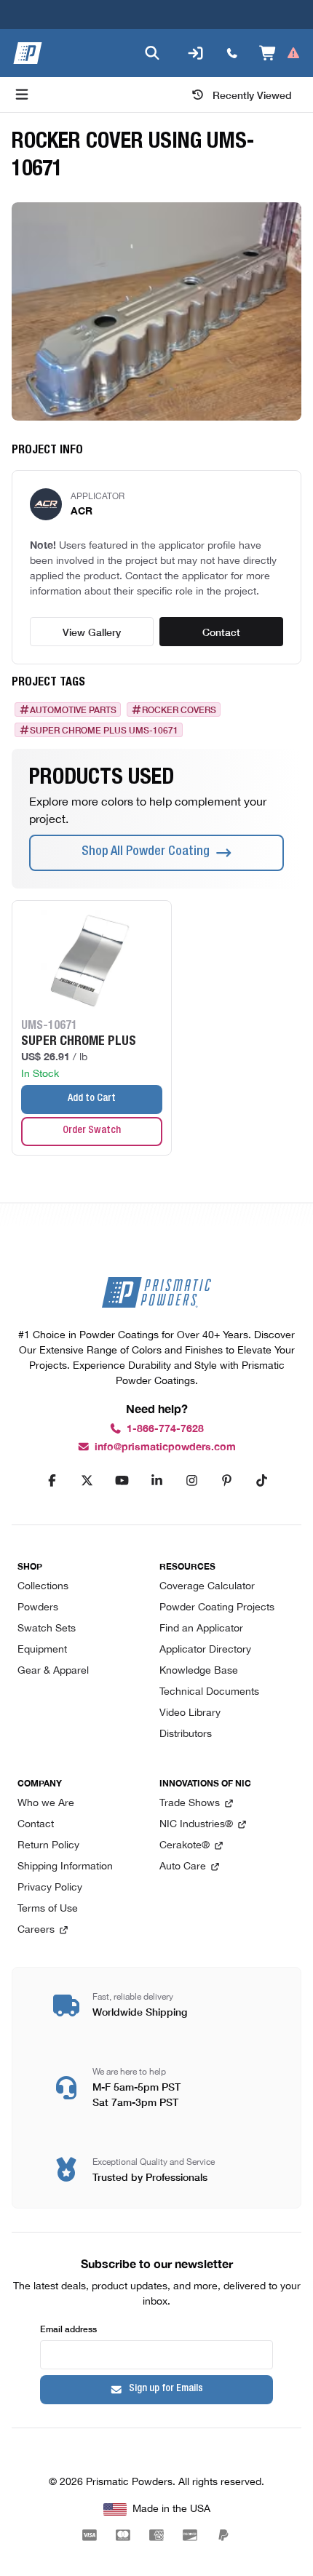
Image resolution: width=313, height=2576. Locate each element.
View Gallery (92, 632)
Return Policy (48, 1846)
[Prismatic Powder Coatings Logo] (28, 53)
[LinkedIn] (156, 1481)
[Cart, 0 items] (280, 53)
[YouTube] (122, 1481)
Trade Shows (190, 1804)
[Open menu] (22, 95)
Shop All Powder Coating (146, 852)
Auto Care (183, 1867)
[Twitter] (87, 1481)
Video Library (190, 1713)
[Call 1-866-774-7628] (232, 53)
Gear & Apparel (53, 1671)
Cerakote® (185, 1846)
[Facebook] (52, 1481)
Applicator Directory (205, 1650)
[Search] (152, 53)
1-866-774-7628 (165, 1429)
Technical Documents (209, 1692)
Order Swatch (92, 1131)
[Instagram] (191, 1481)
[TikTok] (261, 1481)
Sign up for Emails (166, 2389)
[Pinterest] (226, 1481)
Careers (36, 1930)
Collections (43, 1587)
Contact (221, 632)
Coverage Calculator (207, 1587)
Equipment (42, 1650)
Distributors (186, 1734)
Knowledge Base (199, 1671)
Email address (68, 2328)
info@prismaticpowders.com (165, 1447)
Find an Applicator (201, 1629)
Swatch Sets (47, 1629)
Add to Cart (92, 1099)
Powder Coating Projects (217, 1608)
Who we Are (46, 1804)
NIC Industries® (196, 1825)
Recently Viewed (252, 95)
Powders (38, 1608)
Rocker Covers (179, 709)
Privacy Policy (50, 1888)
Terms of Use (48, 1909)
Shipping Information (65, 1867)
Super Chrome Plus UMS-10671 (104, 730)
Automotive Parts (73, 709)
